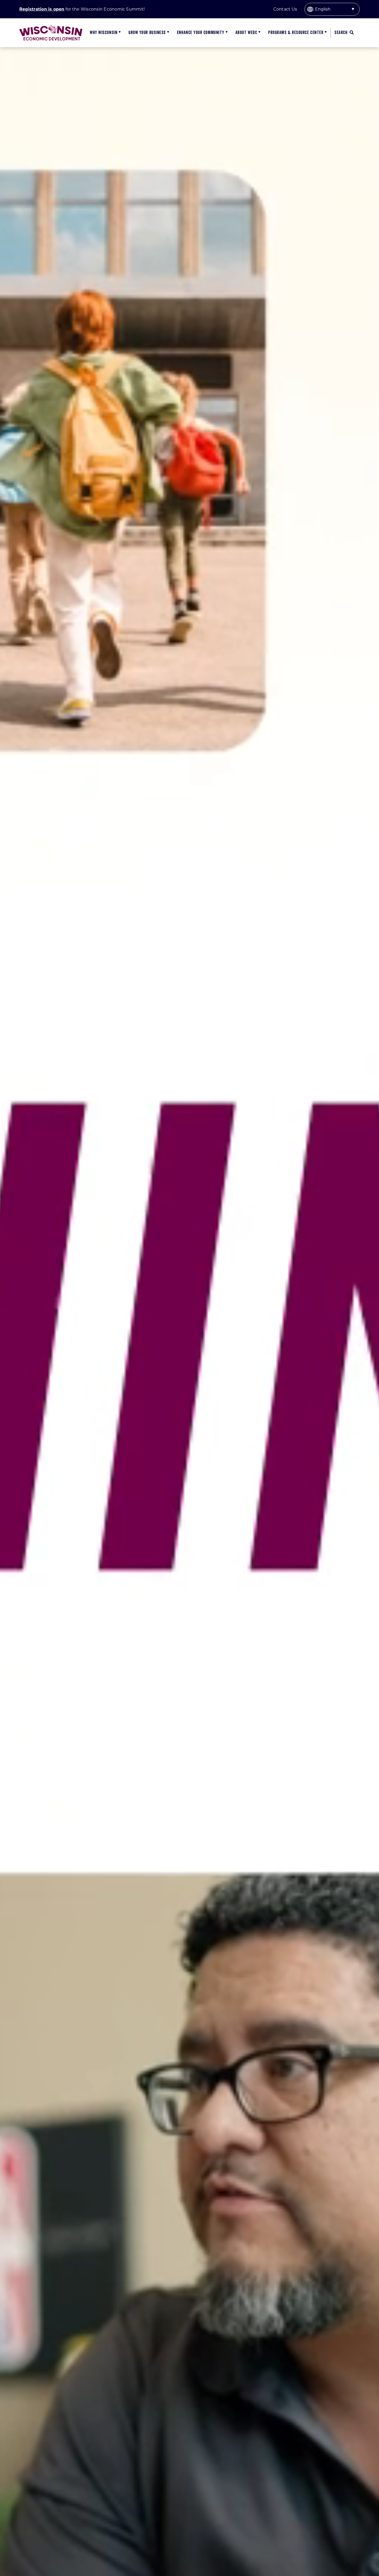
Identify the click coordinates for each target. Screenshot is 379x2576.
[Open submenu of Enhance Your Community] (226, 33)
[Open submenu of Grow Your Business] (167, 33)
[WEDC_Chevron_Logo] (51, 27)
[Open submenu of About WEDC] (259, 33)
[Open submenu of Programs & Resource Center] (325, 33)
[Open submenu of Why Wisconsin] (119, 33)
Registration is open (42, 9)
